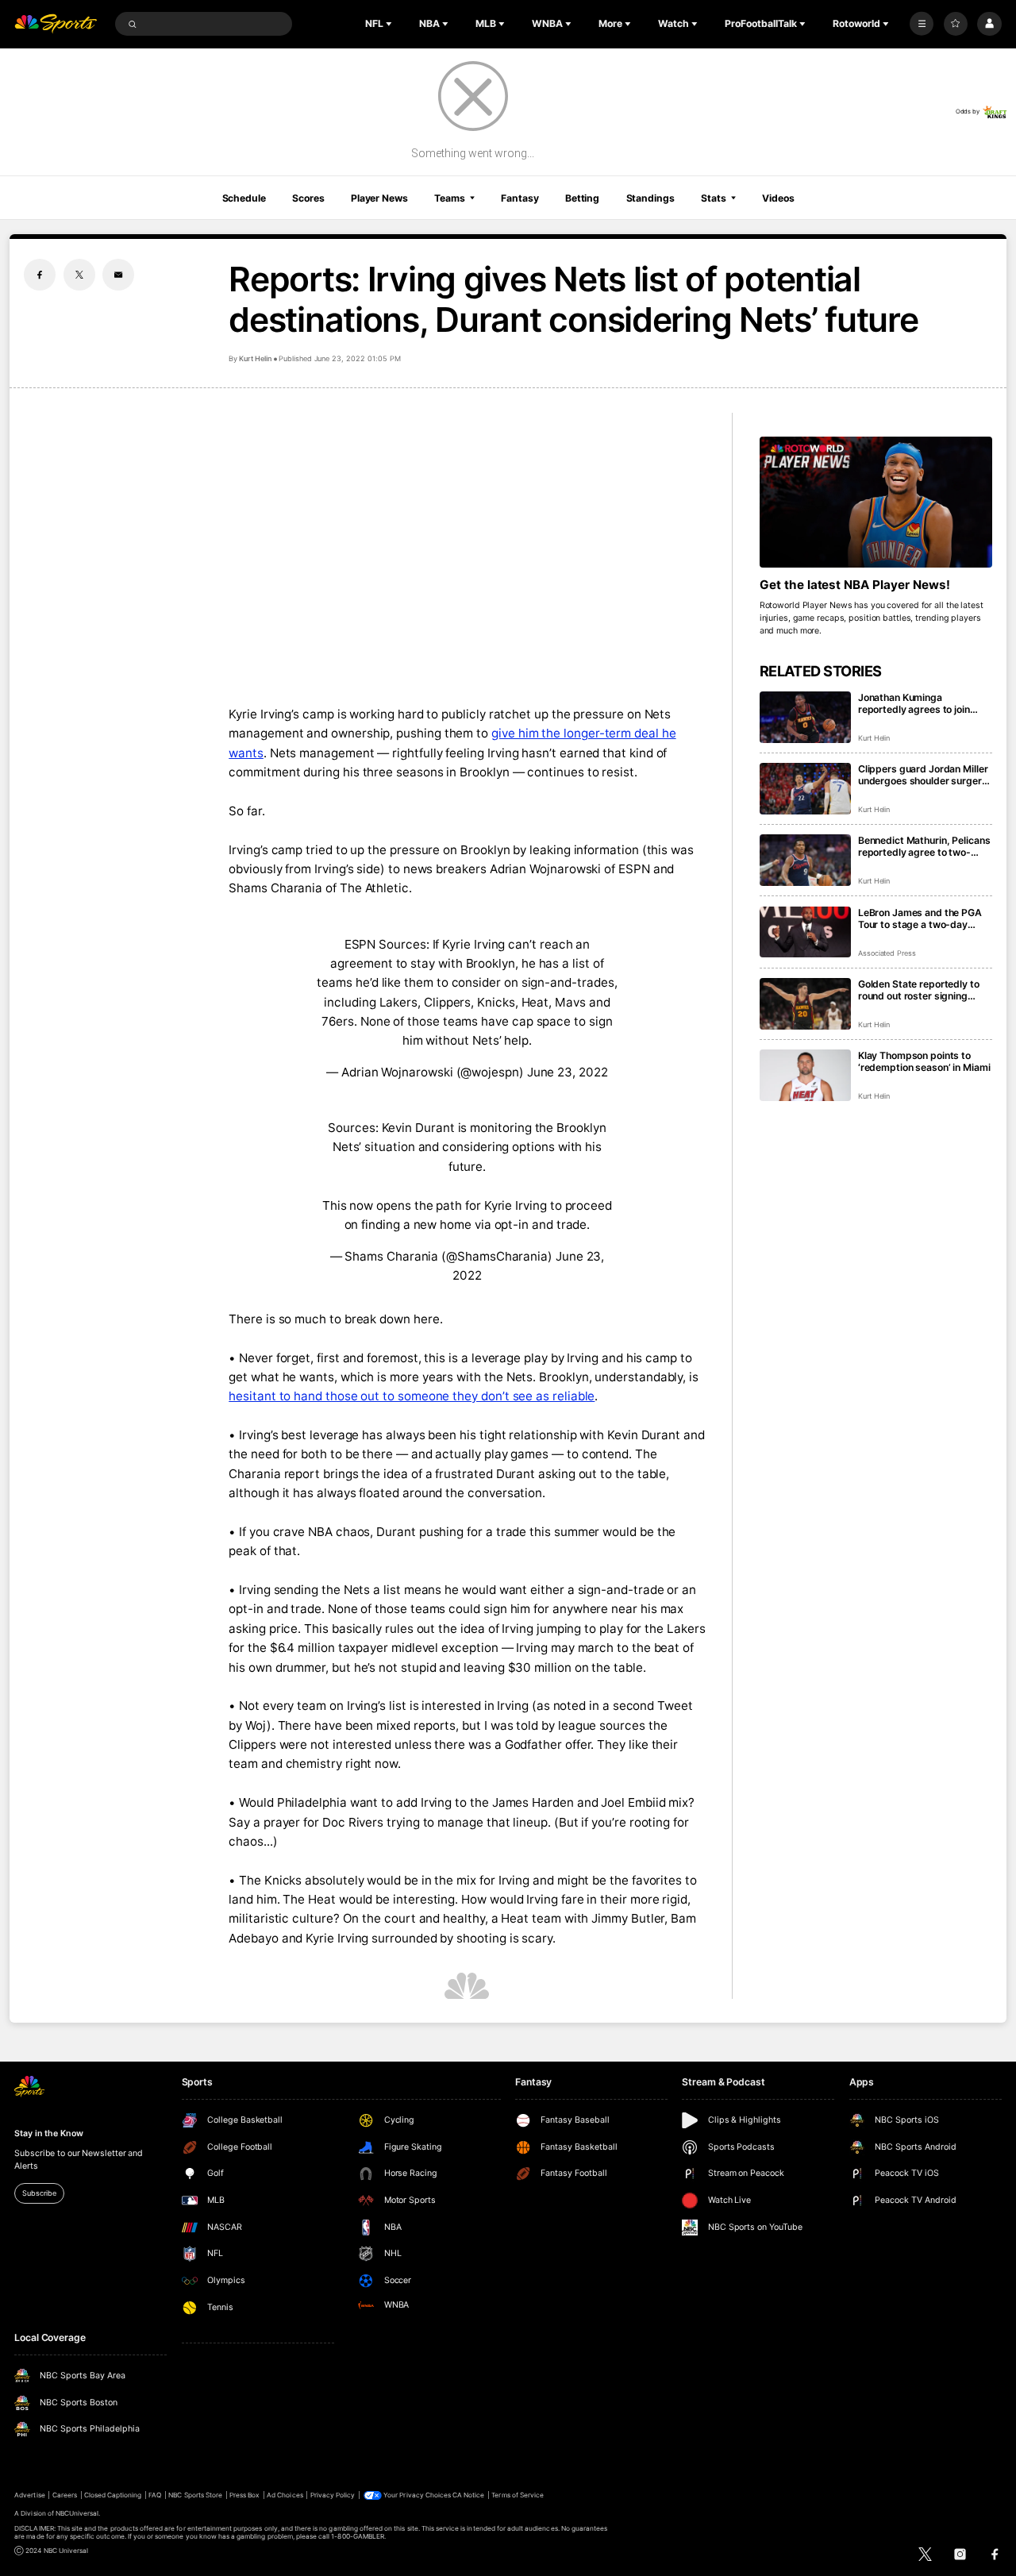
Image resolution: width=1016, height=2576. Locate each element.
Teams (449, 198)
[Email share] (118, 275)
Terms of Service (518, 2495)
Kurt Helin (255, 358)
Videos (778, 198)
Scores (308, 198)
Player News (379, 198)
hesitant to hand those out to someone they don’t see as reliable (412, 1396)
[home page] (56, 24)
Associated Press (887, 953)
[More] (922, 24)
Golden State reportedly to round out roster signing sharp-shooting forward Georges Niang (919, 990)
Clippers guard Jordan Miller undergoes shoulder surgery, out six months (924, 775)
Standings (650, 198)
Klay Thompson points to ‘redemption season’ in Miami (924, 1061)
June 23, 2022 (568, 1072)
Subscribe (39, 2193)
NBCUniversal (77, 2513)
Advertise (29, 2495)
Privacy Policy (333, 2495)
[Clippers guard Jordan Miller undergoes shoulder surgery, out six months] (805, 789)
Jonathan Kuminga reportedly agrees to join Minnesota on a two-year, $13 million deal (916, 703)
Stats (713, 198)
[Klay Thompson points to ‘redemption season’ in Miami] (805, 1075)
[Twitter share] (79, 275)
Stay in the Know (48, 2133)
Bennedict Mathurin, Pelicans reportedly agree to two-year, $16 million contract (924, 846)
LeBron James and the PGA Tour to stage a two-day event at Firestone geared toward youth (920, 918)
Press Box (244, 2495)
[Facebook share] (40, 275)
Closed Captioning (113, 2495)
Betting (582, 198)
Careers (65, 2495)
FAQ (155, 2495)
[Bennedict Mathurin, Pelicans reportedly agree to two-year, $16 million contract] (805, 860)
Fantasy (520, 198)
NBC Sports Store (195, 2495)
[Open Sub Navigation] (391, 24)
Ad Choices (285, 2495)
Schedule (244, 198)
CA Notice (468, 2495)
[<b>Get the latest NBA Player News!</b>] (876, 502)
